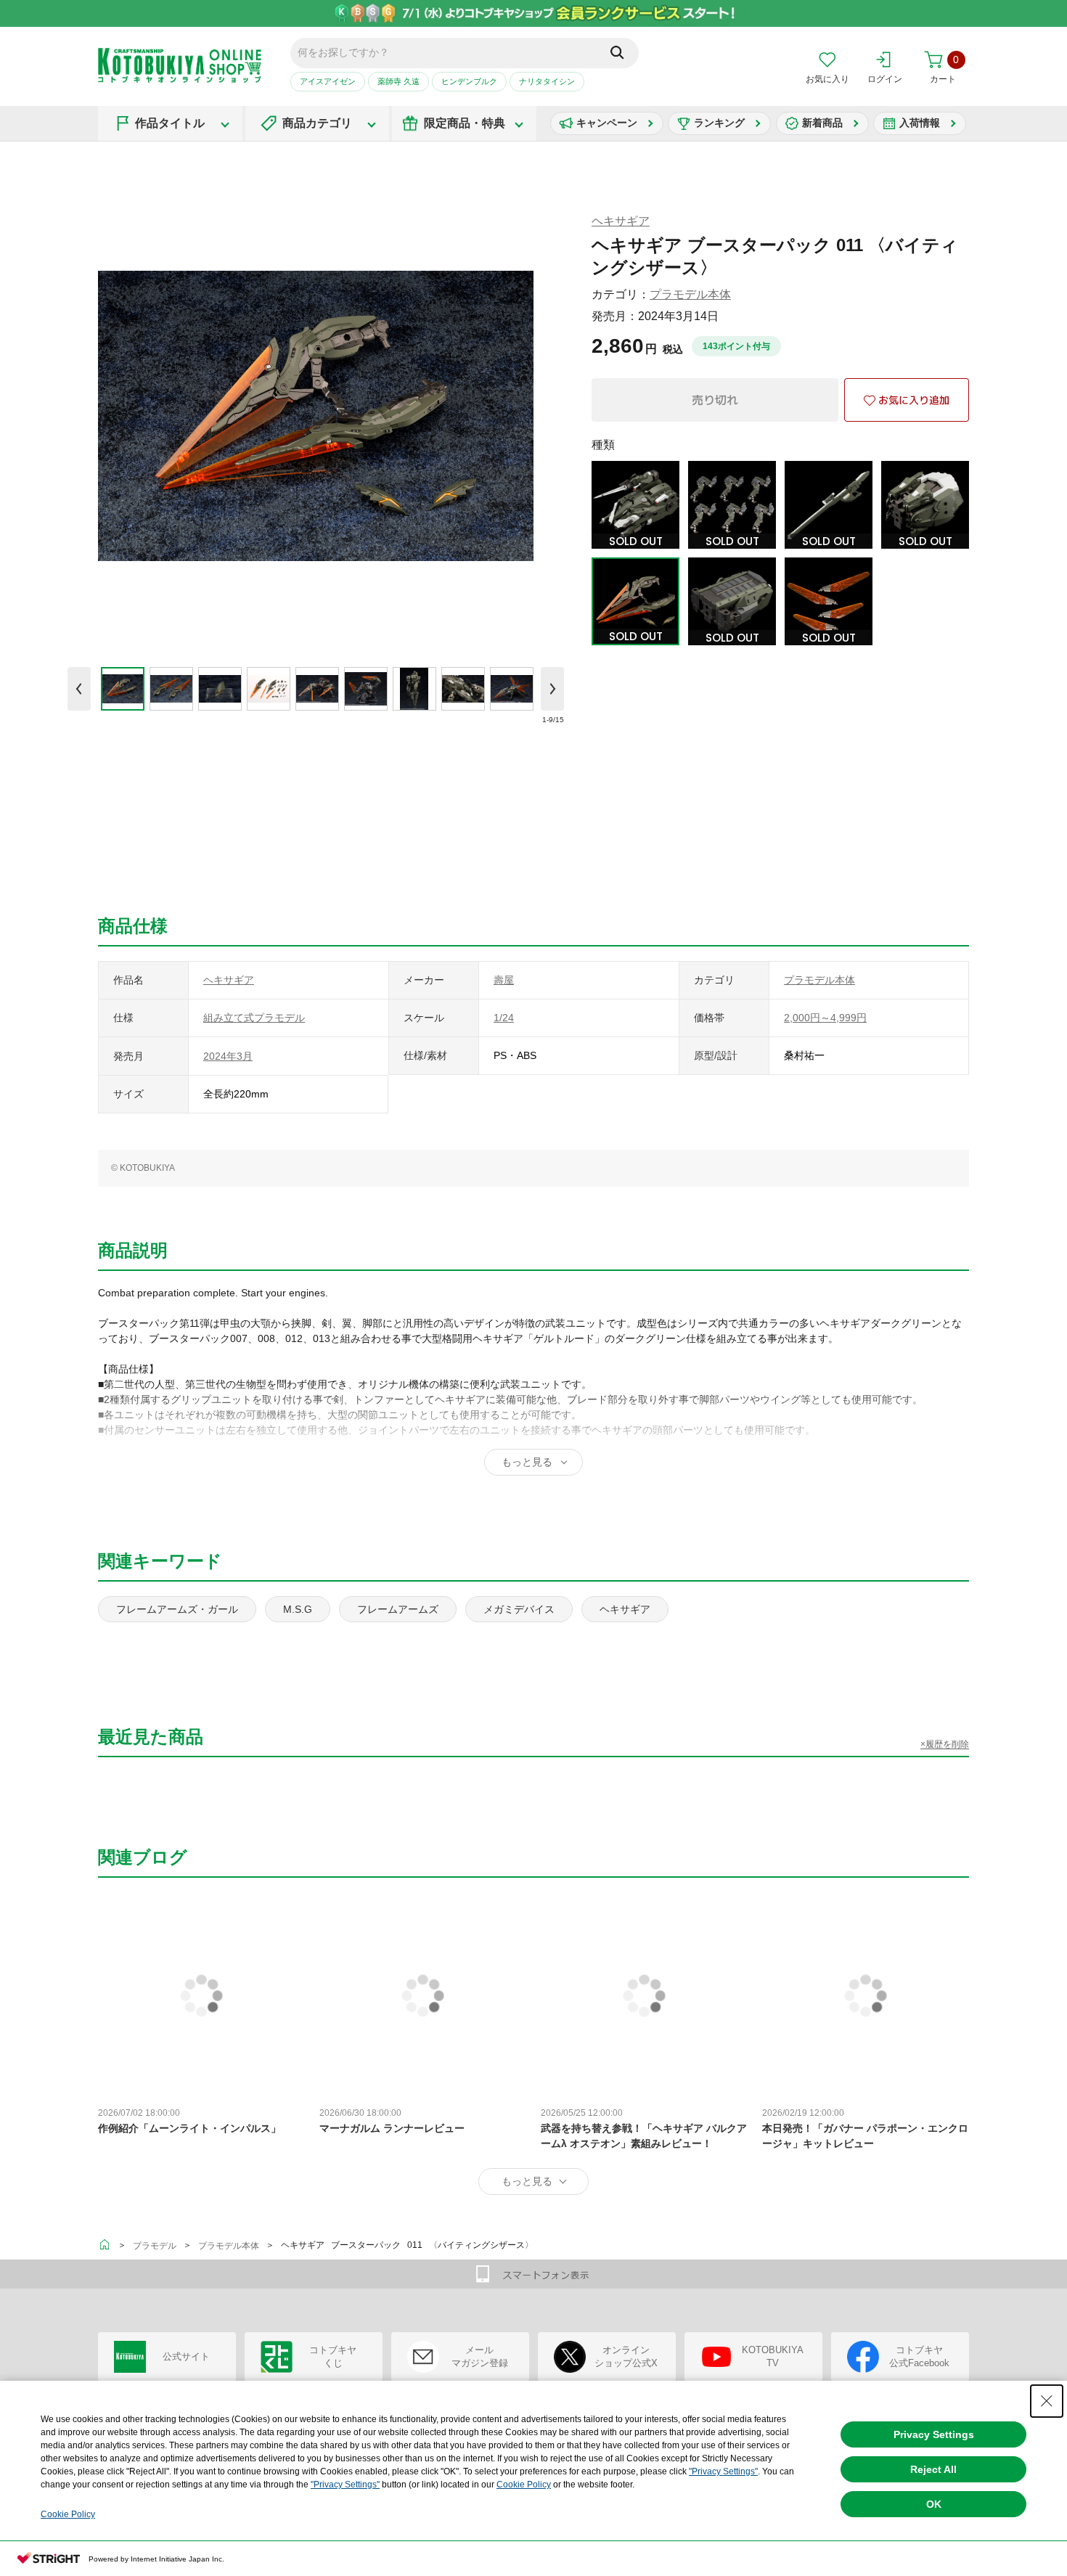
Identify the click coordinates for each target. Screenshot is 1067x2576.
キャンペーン (607, 123)
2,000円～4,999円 (825, 1018)
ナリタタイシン (547, 81)
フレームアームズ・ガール (177, 1609)
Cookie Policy (524, 2485)
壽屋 (504, 980)
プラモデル (155, 2246)
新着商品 (822, 123)
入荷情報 (920, 123)
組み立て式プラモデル (254, 1018)
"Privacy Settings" (723, 2471)
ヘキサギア (621, 221)
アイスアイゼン (328, 81)
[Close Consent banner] (1047, 2401)
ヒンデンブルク (469, 81)
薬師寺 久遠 (398, 81)
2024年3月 (228, 1056)
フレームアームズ (398, 1609)
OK (934, 2504)
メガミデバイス (519, 1609)
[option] (122, 689)
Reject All (933, 2469)
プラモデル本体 (690, 294)
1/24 (504, 1018)
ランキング (719, 123)
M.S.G (298, 1609)
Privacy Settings (934, 2434)
